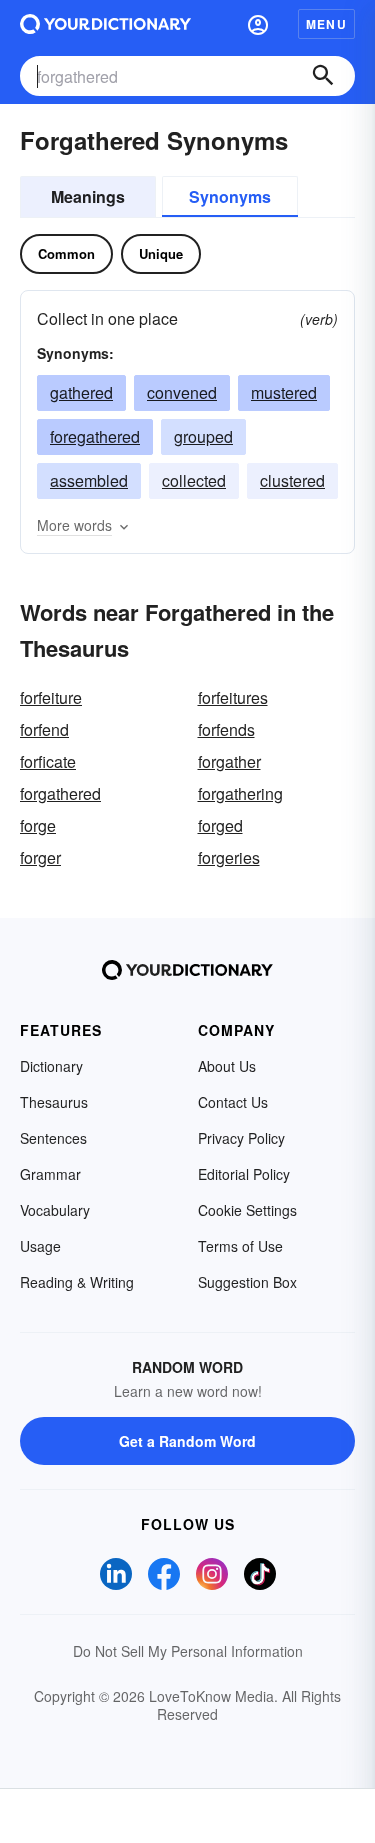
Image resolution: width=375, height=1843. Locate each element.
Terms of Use (240, 1246)
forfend (44, 729)
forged (220, 825)
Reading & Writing (77, 1282)
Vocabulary (55, 1210)
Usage (40, 1246)
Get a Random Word (187, 1441)
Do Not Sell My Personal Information (188, 1651)
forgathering (240, 793)
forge (38, 825)
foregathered (95, 436)
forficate (48, 761)
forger (40, 857)
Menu (326, 24)
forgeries (229, 857)
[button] (258, 24)
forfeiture (51, 697)
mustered (284, 392)
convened (182, 392)
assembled (89, 480)
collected (194, 480)
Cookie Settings (247, 1210)
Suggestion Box (247, 1282)
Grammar (50, 1174)
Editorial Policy (244, 1174)
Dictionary (51, 1066)
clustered (292, 480)
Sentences (53, 1138)
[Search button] (323, 76)
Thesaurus (54, 1102)
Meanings (88, 196)
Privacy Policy (241, 1138)
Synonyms (230, 196)
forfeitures (233, 697)
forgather (229, 761)
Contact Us (233, 1102)
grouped (203, 436)
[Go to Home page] (105, 24)
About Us (227, 1066)
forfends (226, 729)
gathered (81, 392)
